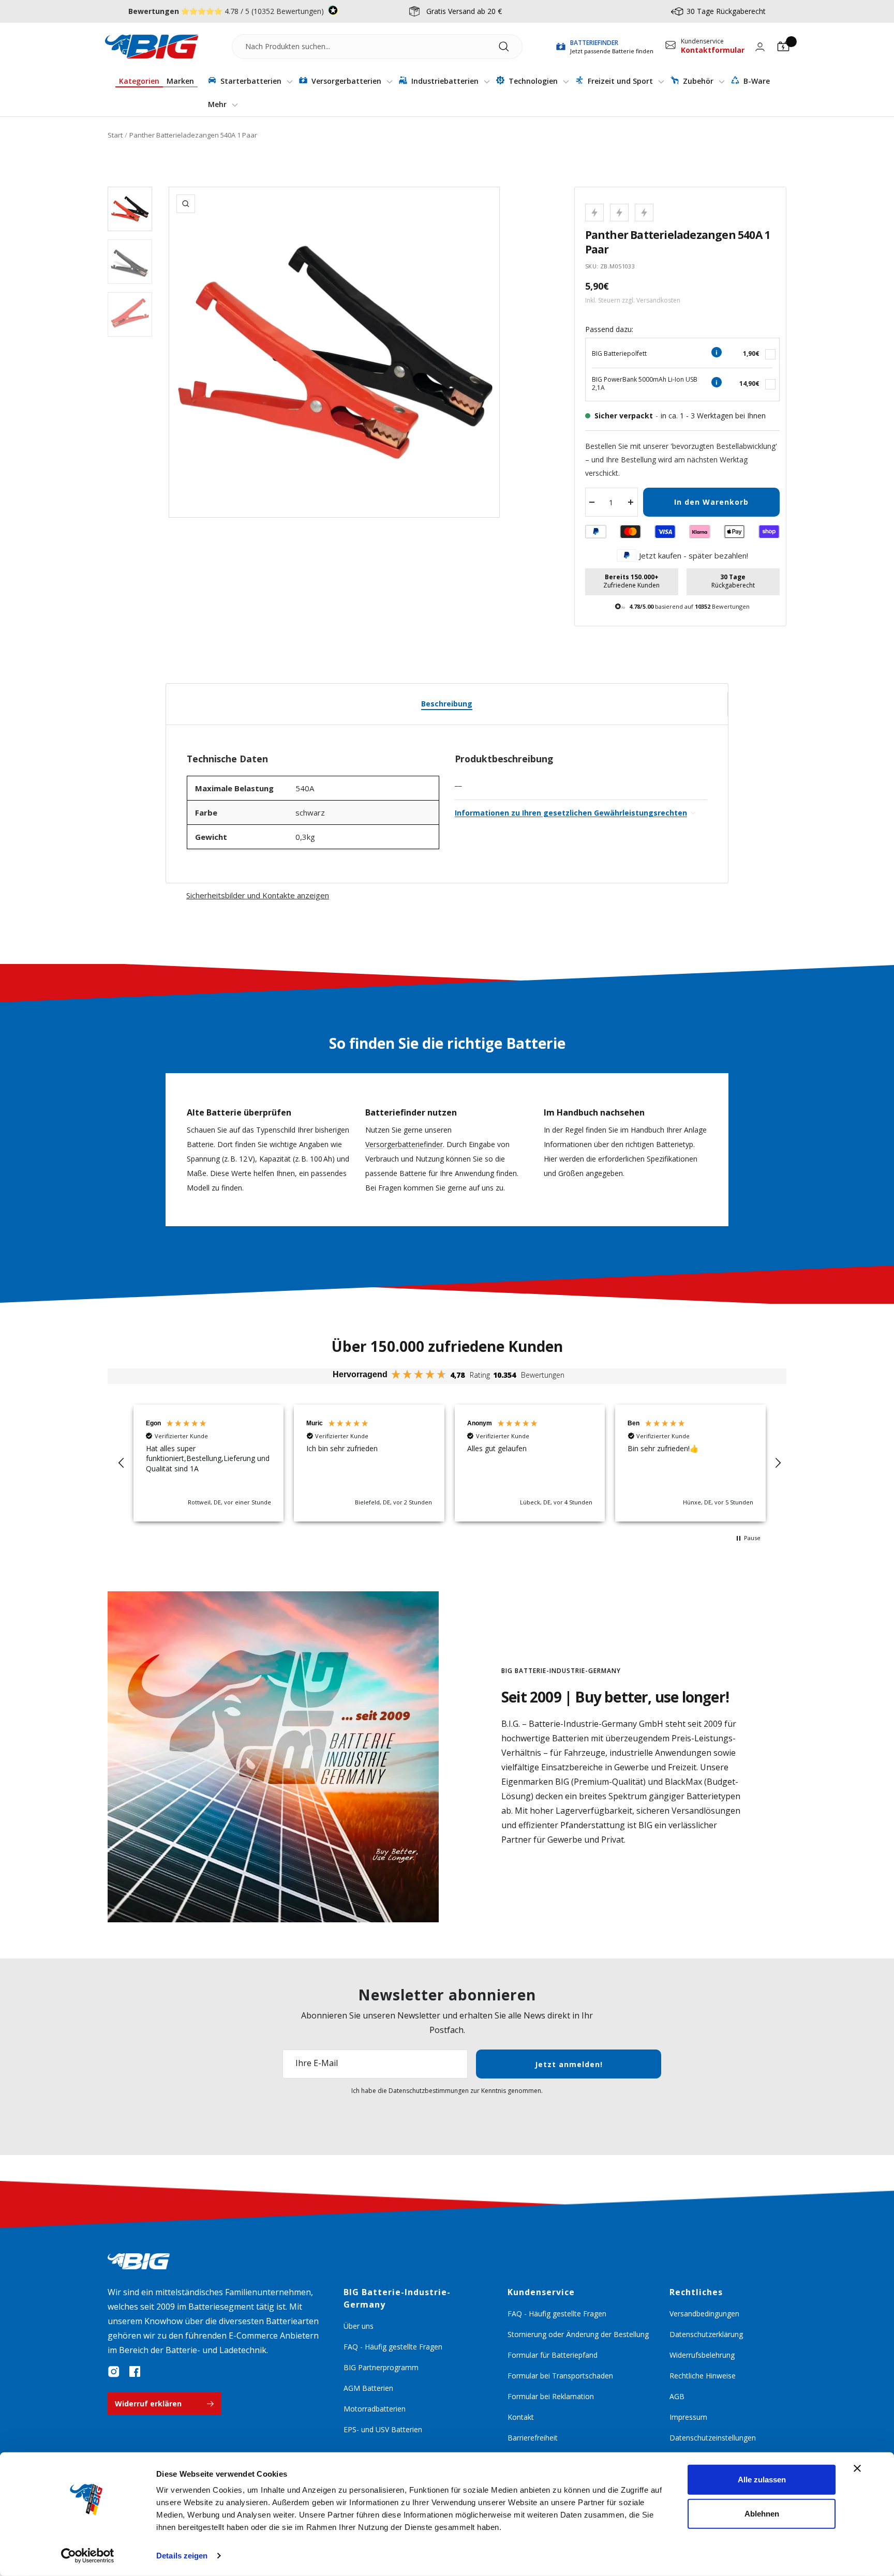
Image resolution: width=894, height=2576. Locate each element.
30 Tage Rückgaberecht (726, 11)
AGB (677, 2396)
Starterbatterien (251, 81)
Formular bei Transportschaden (560, 2376)
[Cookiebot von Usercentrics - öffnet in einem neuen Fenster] (88, 2556)
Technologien (533, 81)
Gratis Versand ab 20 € (464, 11)
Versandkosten (658, 300)
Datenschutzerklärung (706, 2334)
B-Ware (756, 81)
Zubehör (698, 81)
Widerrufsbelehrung (702, 2355)
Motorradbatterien (375, 2409)
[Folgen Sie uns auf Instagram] (114, 2372)
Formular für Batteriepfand (553, 2355)
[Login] (760, 47)
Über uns (359, 2326)
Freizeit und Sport (620, 81)
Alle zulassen (762, 2480)
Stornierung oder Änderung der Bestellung (578, 2334)
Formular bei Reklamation (551, 2396)
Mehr (218, 104)
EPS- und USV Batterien (383, 2429)
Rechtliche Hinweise (703, 2376)
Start (115, 135)
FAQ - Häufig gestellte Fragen (393, 2347)
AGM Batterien (368, 2388)
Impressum (688, 2417)
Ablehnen (762, 2513)
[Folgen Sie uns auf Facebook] (135, 2372)
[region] (450, 1463)
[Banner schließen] (857, 2468)
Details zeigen (182, 2556)
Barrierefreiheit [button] (533, 2438)
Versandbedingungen (704, 2314)
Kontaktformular (713, 50)
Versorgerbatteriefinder (404, 1144)
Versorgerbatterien (346, 81)
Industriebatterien (445, 81)
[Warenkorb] (783, 47)
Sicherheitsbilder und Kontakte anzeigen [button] (258, 895)
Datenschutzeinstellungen (713, 2438)
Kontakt (521, 2417)
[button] (122, 1463)
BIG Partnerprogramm (381, 2367)
